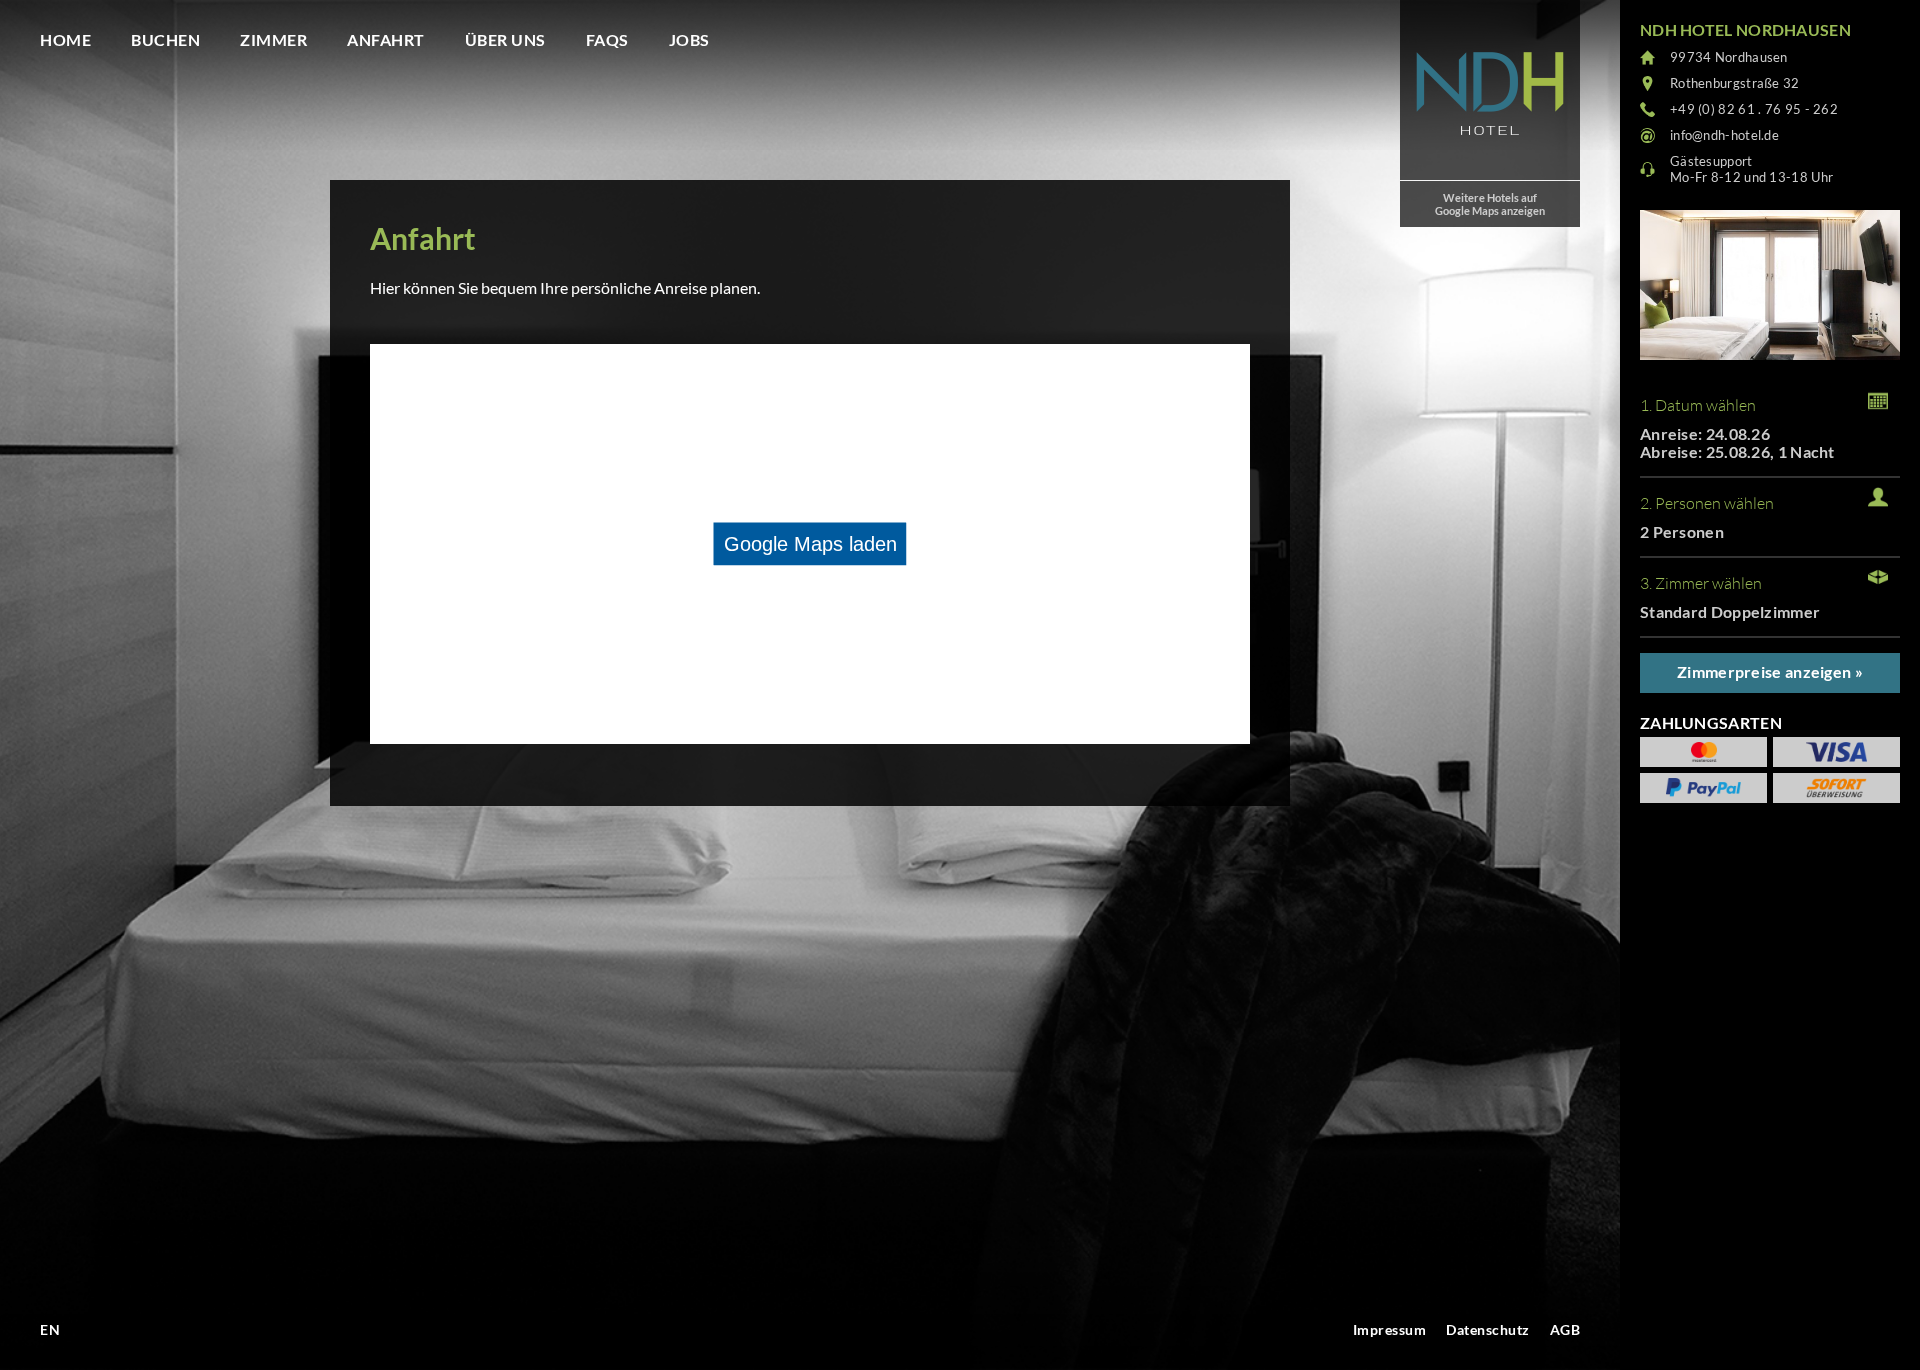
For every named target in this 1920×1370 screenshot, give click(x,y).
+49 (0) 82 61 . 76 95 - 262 (1754, 109)
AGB (1565, 1329)
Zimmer (273, 39)
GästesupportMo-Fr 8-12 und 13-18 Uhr (1751, 169)
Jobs (689, 39)
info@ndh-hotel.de (1724, 135)
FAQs (607, 39)
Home (65, 39)
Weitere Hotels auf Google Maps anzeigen (1490, 204)
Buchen (165, 39)
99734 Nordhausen (1729, 57)
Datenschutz (1488, 1329)
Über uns (505, 39)
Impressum (1390, 1329)
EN (50, 1329)
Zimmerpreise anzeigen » (1770, 671)
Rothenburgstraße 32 (1735, 83)
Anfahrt (386, 39)
